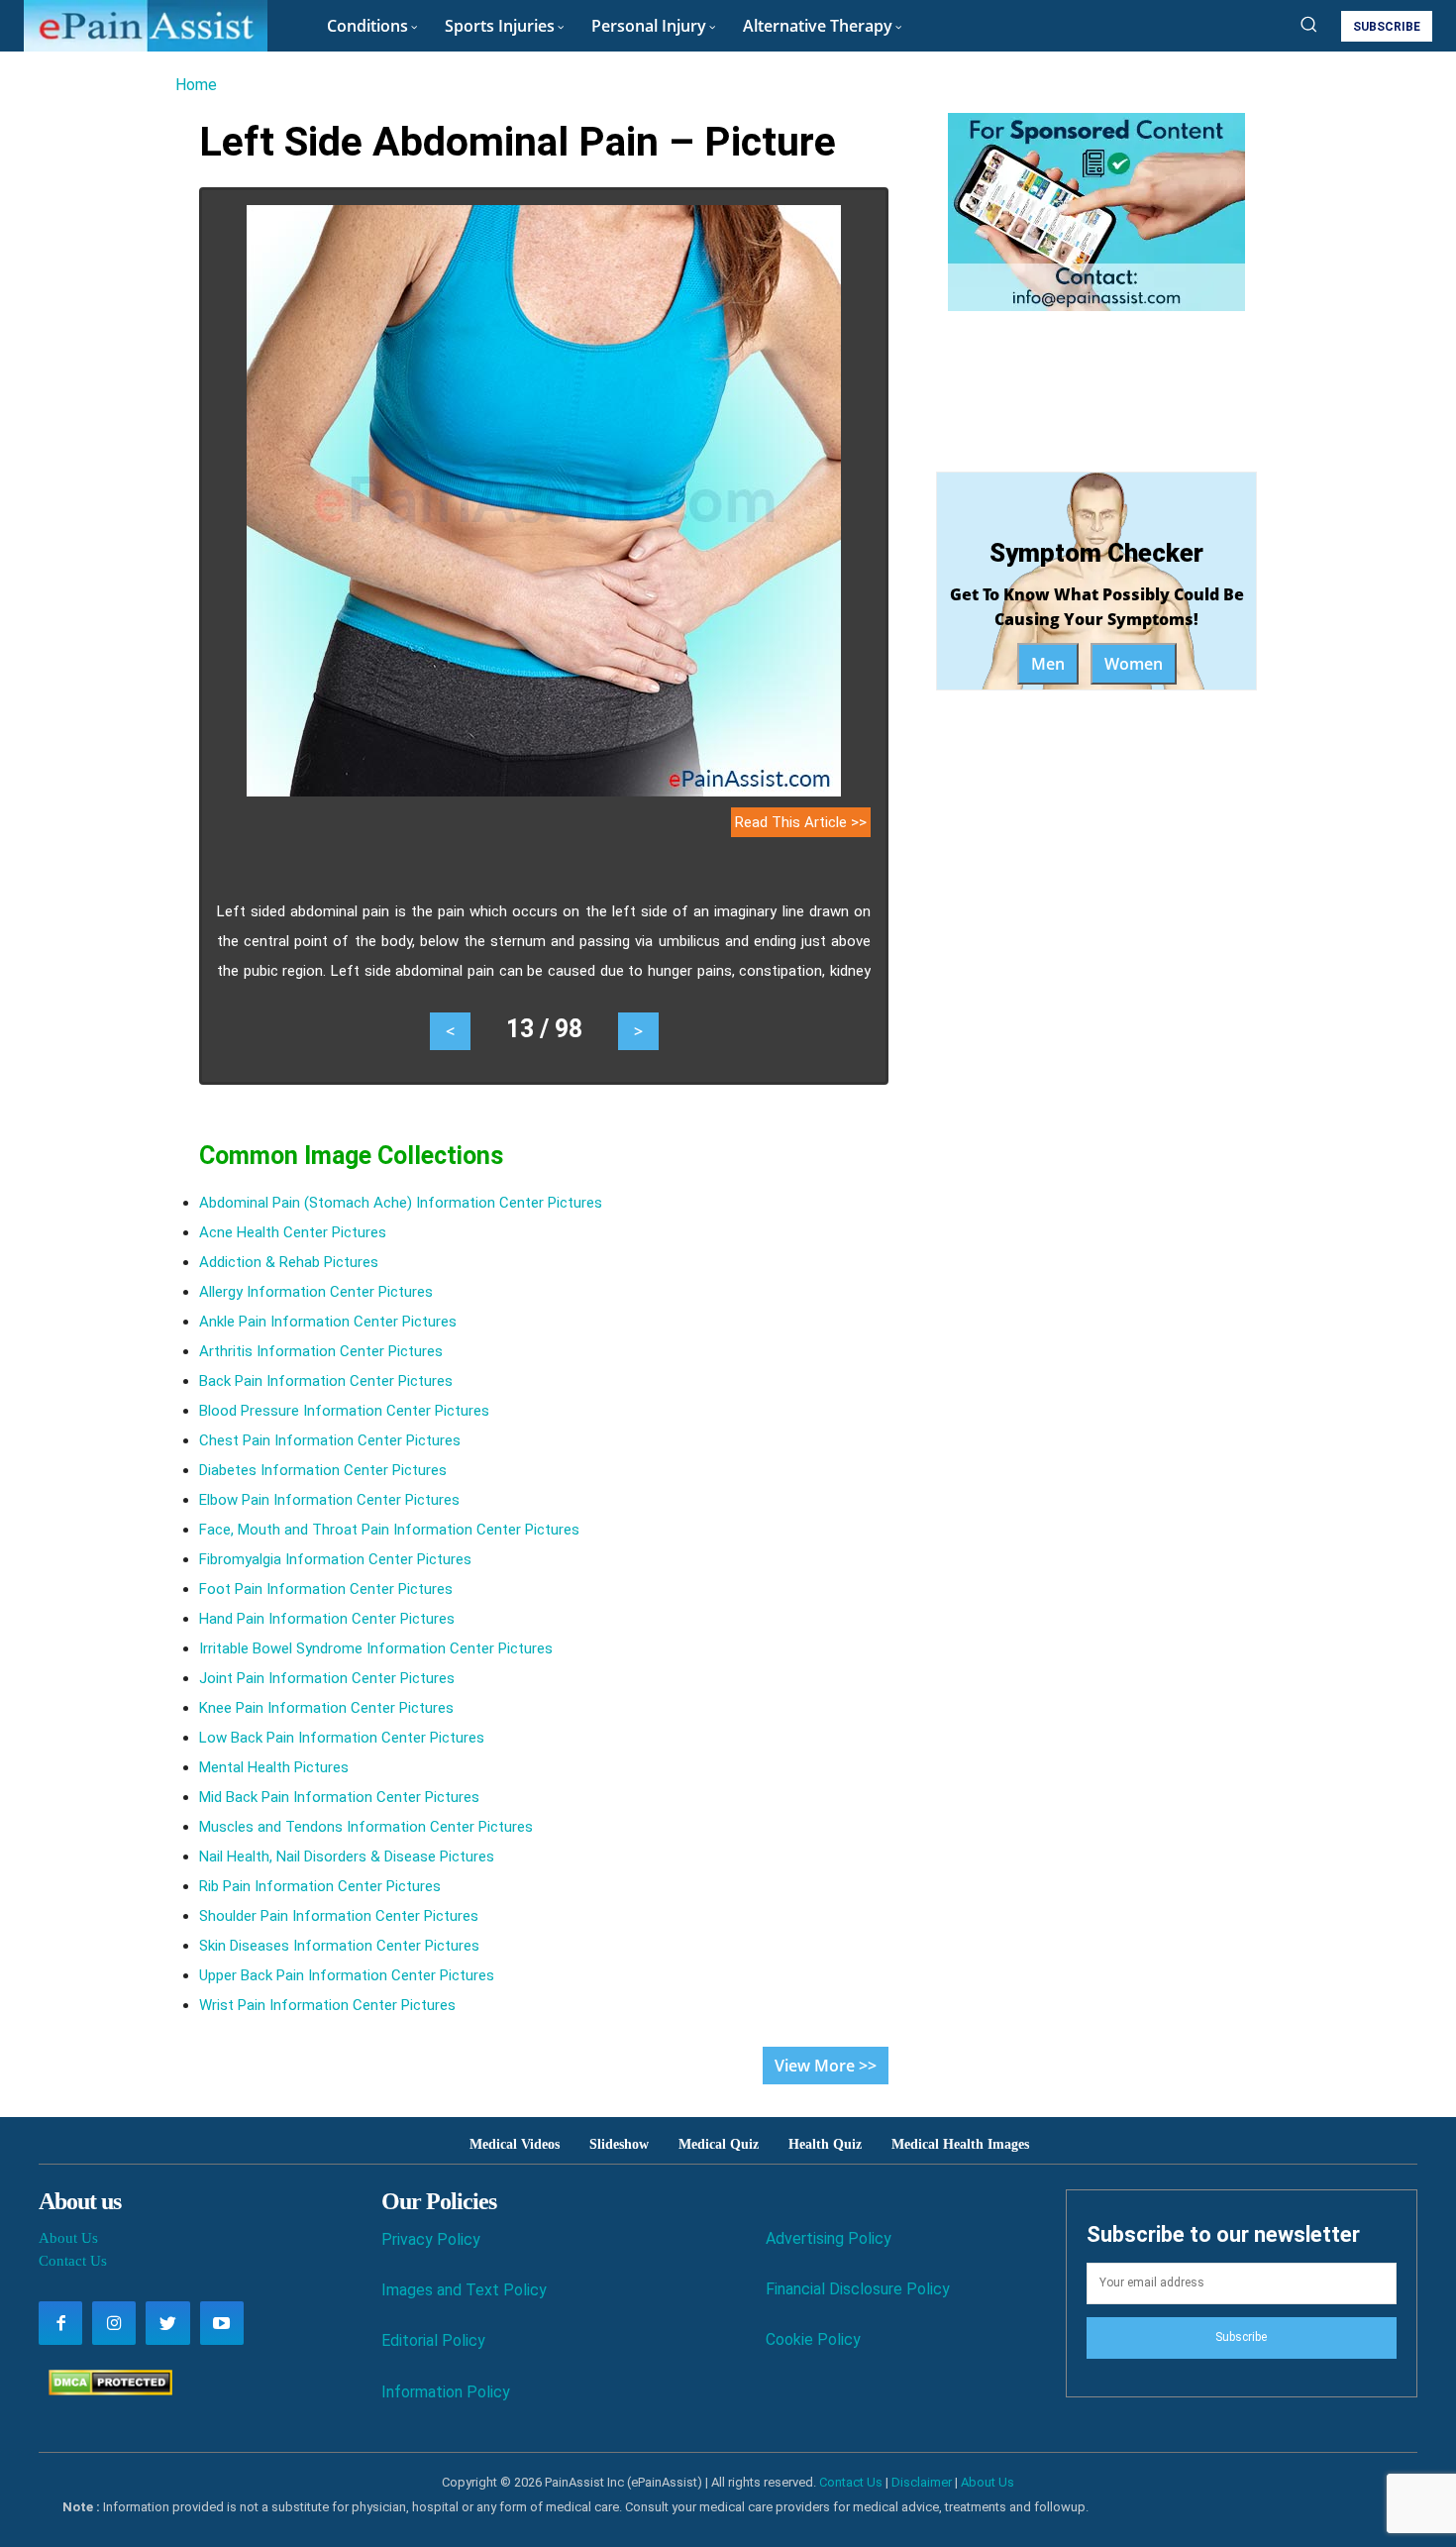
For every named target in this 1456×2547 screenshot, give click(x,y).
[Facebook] (60, 2323)
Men (1048, 664)
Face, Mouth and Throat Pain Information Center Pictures (389, 1530)
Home (196, 85)
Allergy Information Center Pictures (316, 1292)
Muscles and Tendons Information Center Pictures (366, 1827)
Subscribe (1241, 2337)
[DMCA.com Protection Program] (105, 2390)
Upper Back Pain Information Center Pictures (347, 1975)
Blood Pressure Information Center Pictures (344, 1411)
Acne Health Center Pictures (293, 1232)
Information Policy (446, 2392)
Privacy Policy (431, 2239)
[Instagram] (114, 2323)
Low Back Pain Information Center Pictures (342, 1738)
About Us (68, 2238)
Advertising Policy (829, 2238)
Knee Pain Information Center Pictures (326, 1708)
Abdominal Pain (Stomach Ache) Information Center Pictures (401, 1203)
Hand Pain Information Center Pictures (327, 1619)
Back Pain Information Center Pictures (326, 1381)
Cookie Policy (813, 2339)
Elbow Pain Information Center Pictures (329, 1500)
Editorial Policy (433, 2340)
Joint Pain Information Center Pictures (327, 1678)
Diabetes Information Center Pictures (323, 1470)
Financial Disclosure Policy (858, 2289)
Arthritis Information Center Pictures (321, 1351)
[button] (1308, 24)
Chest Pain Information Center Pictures (330, 1440)
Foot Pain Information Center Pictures (326, 1589)
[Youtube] (222, 2323)
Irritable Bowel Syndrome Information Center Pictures (376, 1648)
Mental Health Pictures (274, 1767)
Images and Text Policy (464, 2290)
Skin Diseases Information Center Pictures (339, 1946)
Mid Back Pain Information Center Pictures (339, 1797)
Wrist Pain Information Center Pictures (327, 2005)
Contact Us (73, 2261)
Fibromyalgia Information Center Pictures (335, 1559)
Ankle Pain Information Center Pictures (328, 1322)
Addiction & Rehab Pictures (289, 1262)
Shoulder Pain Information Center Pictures (339, 1916)
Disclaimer (922, 2482)
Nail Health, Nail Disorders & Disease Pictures (347, 1857)
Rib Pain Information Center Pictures (320, 1886)
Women (1134, 664)
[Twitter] (167, 2323)
